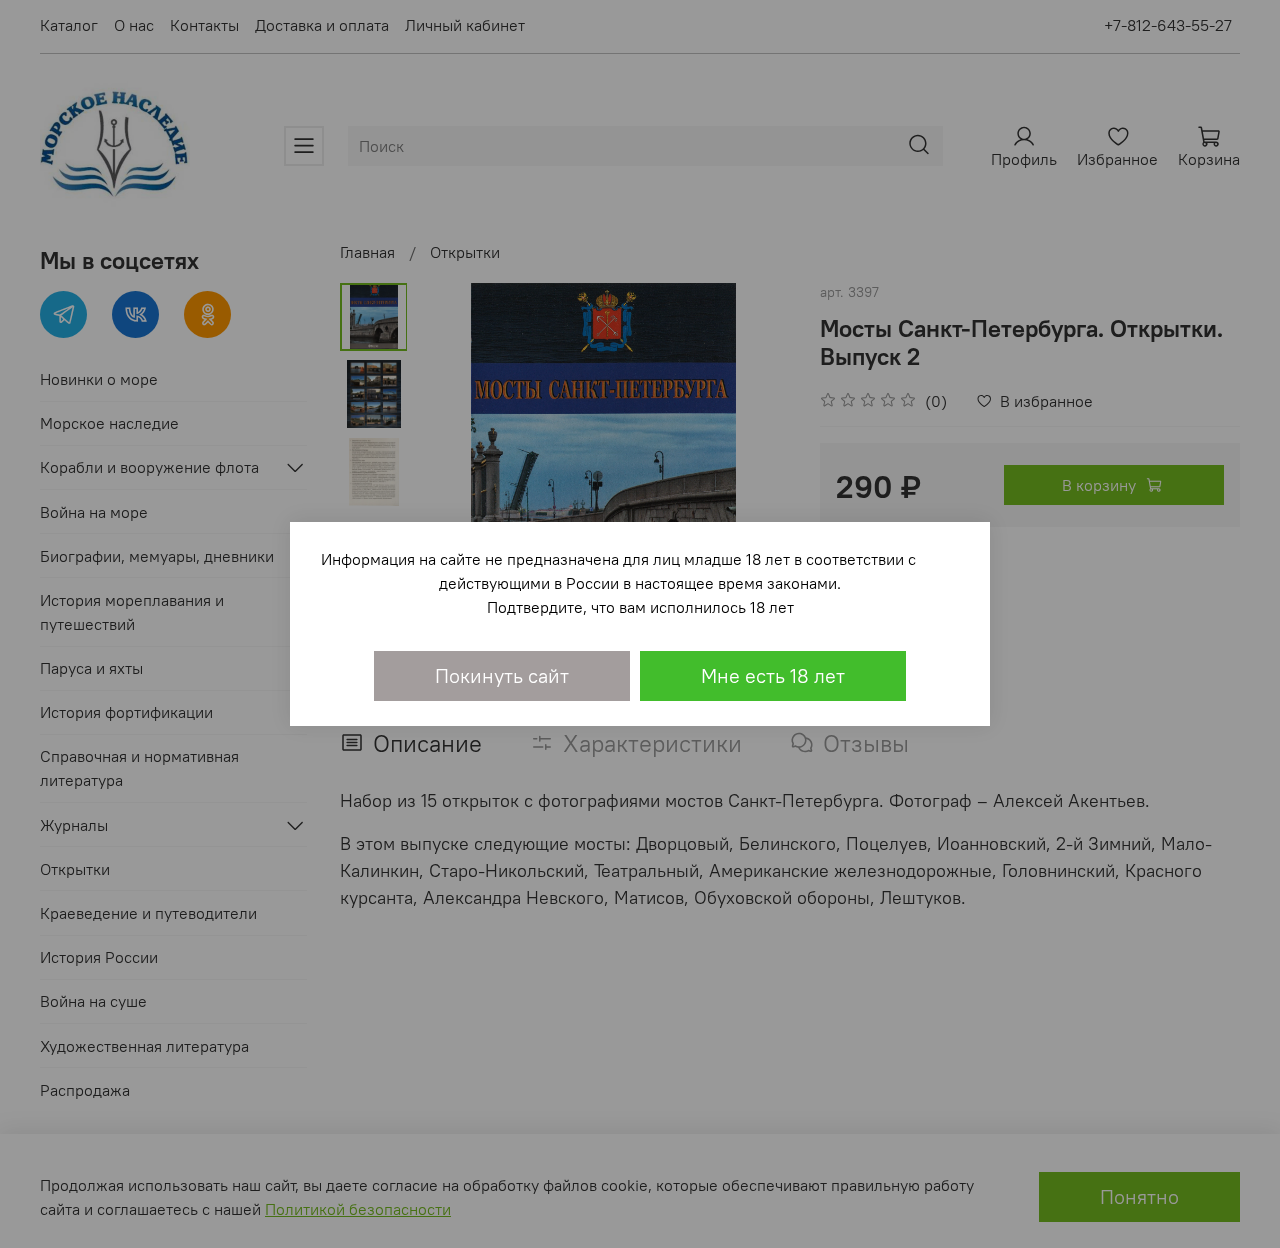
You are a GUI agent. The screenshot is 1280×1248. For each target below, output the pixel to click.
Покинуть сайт (502, 675)
